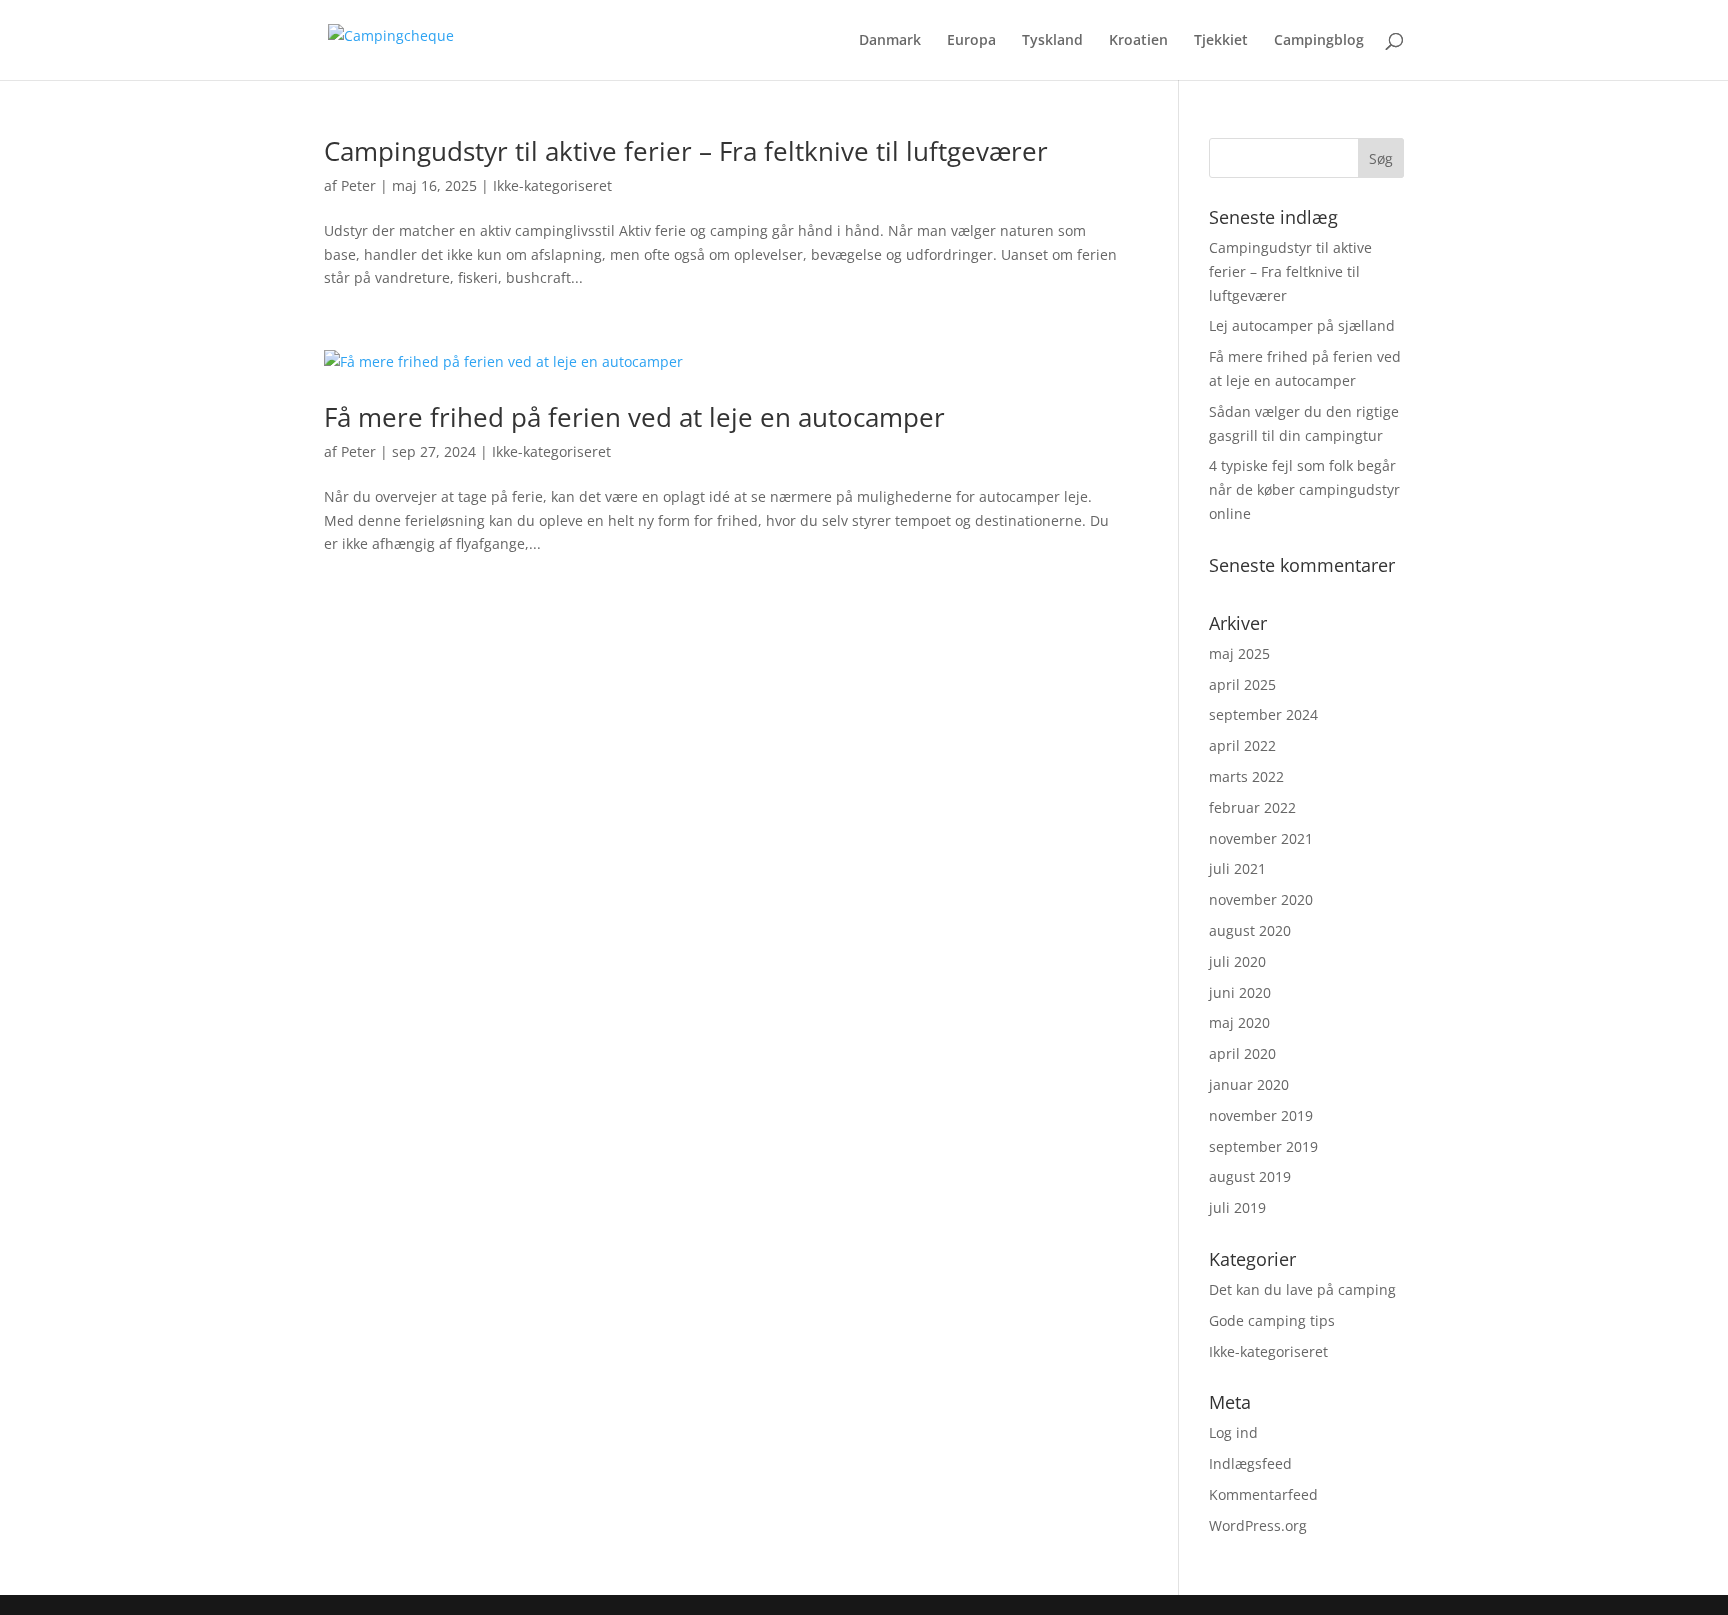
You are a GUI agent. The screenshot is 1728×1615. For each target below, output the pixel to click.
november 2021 (1261, 838)
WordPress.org (1258, 1525)
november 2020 (1261, 899)
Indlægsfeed (1250, 1463)
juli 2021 (1237, 868)
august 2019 (1250, 1176)
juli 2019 (1237, 1207)
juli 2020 (1237, 961)
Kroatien (1138, 41)
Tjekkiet (1221, 41)
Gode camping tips (1272, 1320)
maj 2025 (1239, 653)
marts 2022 (1246, 776)
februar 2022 (1252, 807)
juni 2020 (1240, 992)
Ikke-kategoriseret (552, 185)
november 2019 (1261, 1115)
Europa (971, 41)
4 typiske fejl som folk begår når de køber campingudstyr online (1304, 489)
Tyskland (1052, 41)
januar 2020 (1249, 1084)
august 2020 (1250, 930)
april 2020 (1242, 1053)
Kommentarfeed (1263, 1494)
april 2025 (1242, 684)
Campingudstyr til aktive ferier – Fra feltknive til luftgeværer (686, 151)
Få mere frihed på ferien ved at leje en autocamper (634, 417)
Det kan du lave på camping (1302, 1289)
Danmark (890, 41)
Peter (358, 185)
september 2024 (1263, 714)
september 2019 (1263, 1146)
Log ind (1233, 1432)
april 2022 (1242, 745)
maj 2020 (1239, 1022)
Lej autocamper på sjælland (1302, 325)
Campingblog (1319, 41)
